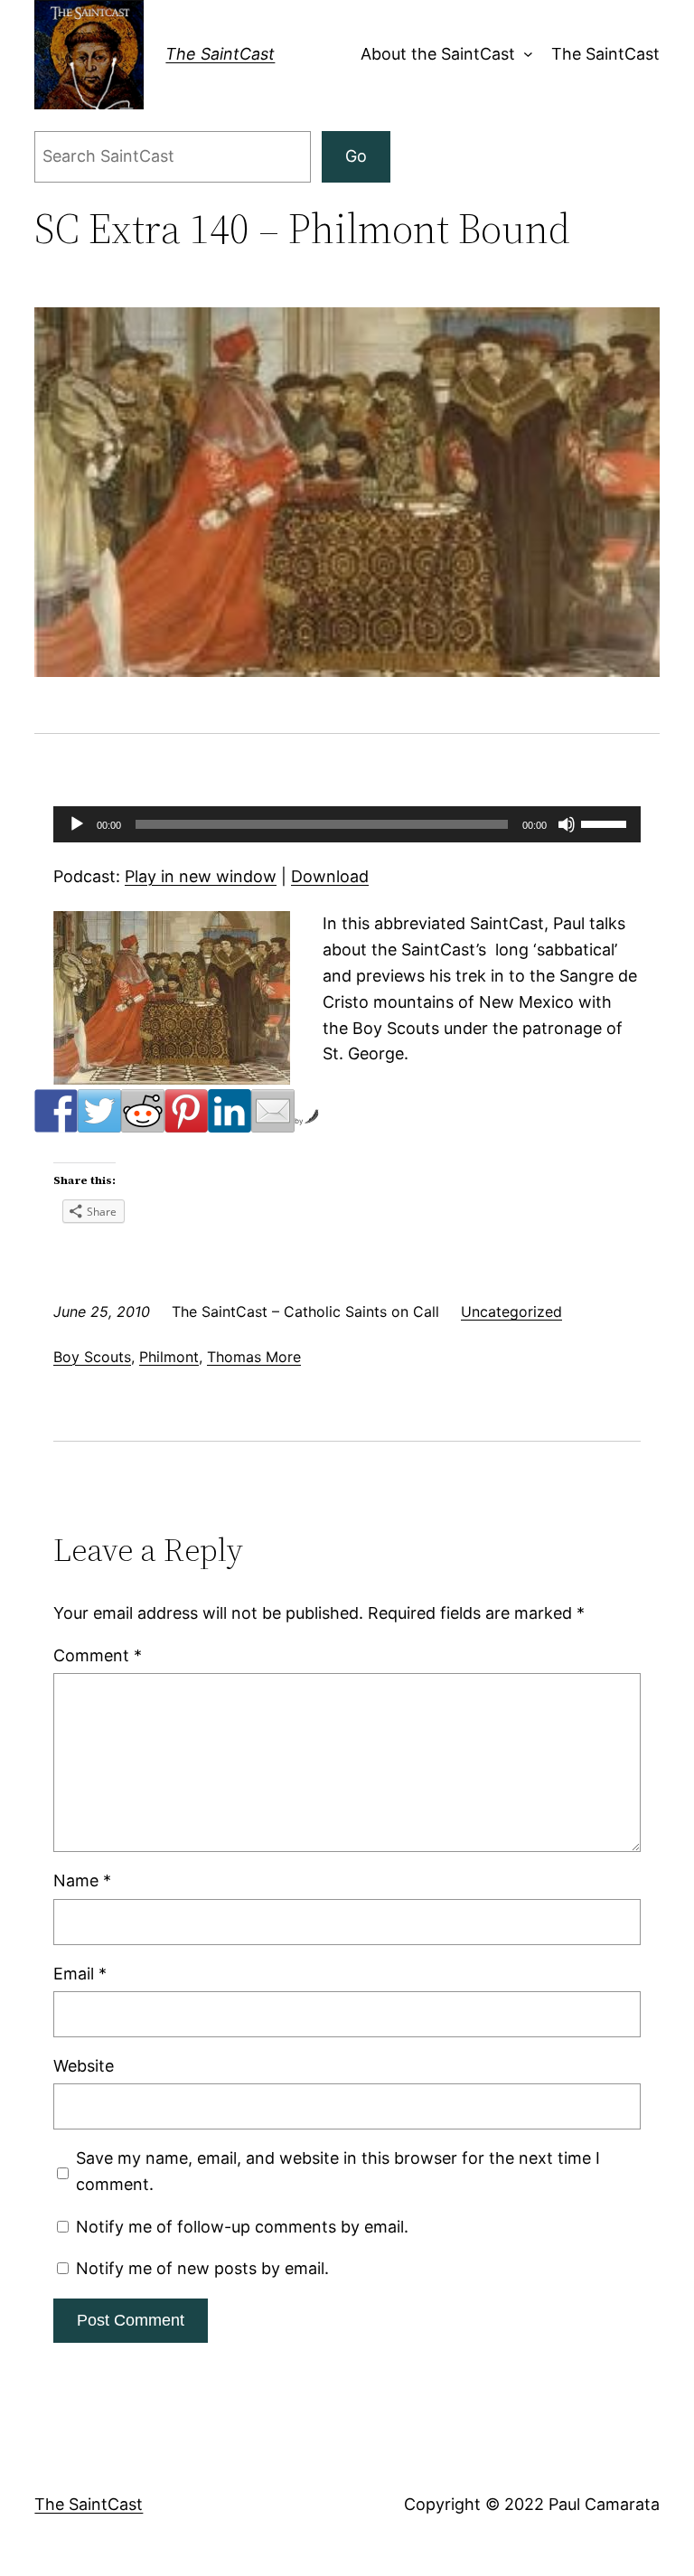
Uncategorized (511, 1312)
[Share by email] (273, 1111)
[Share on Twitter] (99, 1111)
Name (82, 1880)
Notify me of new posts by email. (202, 2268)
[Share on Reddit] (143, 1111)
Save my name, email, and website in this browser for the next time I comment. (338, 2171)
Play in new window (201, 876)
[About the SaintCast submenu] (525, 55)
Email (80, 1974)
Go (356, 156)
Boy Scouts (92, 1357)
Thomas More (254, 1357)
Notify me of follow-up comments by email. (242, 2227)
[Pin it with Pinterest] (186, 1111)
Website (84, 2066)
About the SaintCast (438, 54)
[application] (347, 824)
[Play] (77, 824)
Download (330, 876)
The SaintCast (220, 54)
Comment (98, 1655)
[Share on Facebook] (56, 1111)
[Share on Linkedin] (230, 1111)
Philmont (169, 1357)
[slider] (606, 823)
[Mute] (567, 824)
